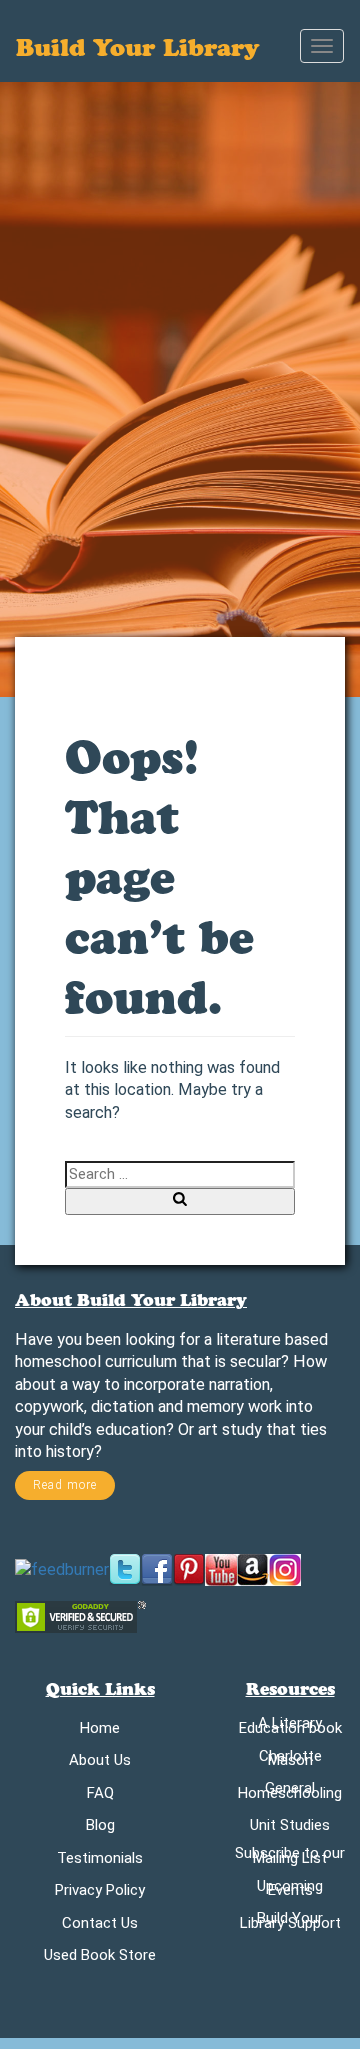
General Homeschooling (290, 1794)
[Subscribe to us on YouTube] (221, 1568)
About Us (100, 1763)
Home (100, 1731)
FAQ (100, 1796)
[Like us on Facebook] (157, 1568)
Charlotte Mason (290, 1762)
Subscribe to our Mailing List (290, 1859)
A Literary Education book (290, 1729)
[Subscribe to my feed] (62, 1568)
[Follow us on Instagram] (285, 1568)
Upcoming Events (290, 1892)
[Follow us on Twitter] (125, 1568)
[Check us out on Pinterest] (189, 1568)
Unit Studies (290, 1828)
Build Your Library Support (290, 1924)
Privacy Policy (100, 1893)
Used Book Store (100, 1958)
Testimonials (100, 1861)
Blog (100, 1828)
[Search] (180, 1201)
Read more (65, 1485)
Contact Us (100, 1926)
